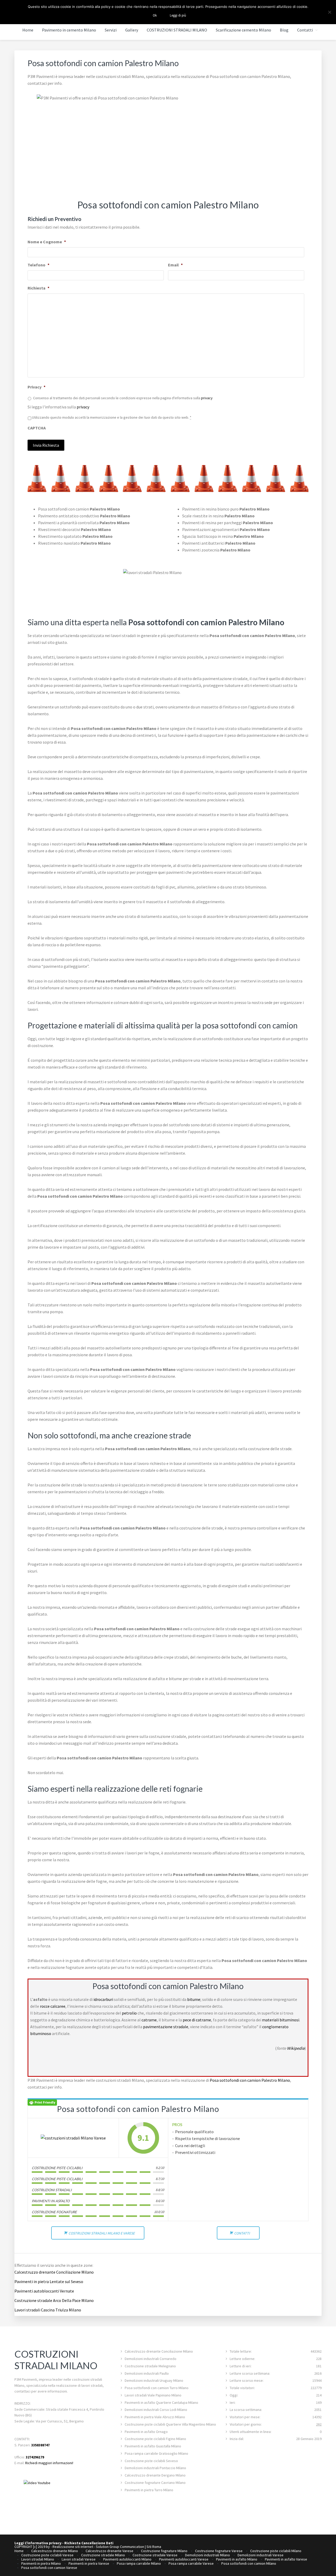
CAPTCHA (37, 428)
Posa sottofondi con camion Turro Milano (157, 2388)
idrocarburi (103, 1999)
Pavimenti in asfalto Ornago (146, 2432)
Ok (155, 15)
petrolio (129, 2013)
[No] (329, 12)
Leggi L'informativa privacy (38, 2543)
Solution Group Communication (120, 2547)
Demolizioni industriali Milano (208, 2555)
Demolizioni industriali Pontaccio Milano (155, 2468)
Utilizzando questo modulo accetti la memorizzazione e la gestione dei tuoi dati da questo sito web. (112, 417)
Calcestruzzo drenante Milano (55, 2551)
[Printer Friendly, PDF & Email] (42, 2102)
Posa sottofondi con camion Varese (49, 2568)
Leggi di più (178, 15)
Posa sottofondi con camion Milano (249, 2563)
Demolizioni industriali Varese (261, 2555)
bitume (194, 1999)
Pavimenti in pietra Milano (41, 2563)
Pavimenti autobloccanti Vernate (44, 2291)
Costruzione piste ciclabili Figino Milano (155, 2439)
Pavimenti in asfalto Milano (237, 2559)
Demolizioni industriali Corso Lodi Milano (156, 2410)
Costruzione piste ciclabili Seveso (151, 2461)
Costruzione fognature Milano (164, 2551)
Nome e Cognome (47, 242)
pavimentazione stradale (166, 2027)
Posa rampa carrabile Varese (191, 2563)
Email (175, 265)
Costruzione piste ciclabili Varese (47, 2555)
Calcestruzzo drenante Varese (109, 2551)
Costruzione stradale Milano (103, 2555)
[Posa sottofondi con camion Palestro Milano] (73, 2138)
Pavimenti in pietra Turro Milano (149, 2490)
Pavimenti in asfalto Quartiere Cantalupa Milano (161, 2402)
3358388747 (40, 2445)
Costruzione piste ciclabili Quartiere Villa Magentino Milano (170, 2424)
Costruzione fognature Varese (219, 2551)
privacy (207, 398)
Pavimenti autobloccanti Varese (184, 2559)
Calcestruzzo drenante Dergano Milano (155, 2475)
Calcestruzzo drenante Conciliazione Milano (54, 2272)
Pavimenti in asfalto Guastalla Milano (153, 2446)
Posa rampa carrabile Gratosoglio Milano (156, 2453)
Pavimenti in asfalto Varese (286, 2559)
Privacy (36, 387)
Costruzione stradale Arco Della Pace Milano (54, 2300)
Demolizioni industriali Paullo (147, 2373)
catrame (149, 2020)
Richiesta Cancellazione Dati (89, 2543)
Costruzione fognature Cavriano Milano (155, 2483)
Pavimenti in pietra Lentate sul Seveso (49, 2281)
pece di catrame (197, 2020)
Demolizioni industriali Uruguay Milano (154, 2380)
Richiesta (38, 288)
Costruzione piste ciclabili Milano (276, 2551)
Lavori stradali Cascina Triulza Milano (48, 2310)
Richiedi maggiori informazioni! (49, 2463)
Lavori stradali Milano (38, 2559)
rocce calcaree (53, 2006)
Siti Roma (154, 2547)
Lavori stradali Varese (79, 2559)
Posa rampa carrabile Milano (139, 2563)
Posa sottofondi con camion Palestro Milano (250, 2080)
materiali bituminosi (281, 2020)
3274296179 (35, 2457)
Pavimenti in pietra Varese (89, 2563)
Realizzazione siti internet (73, 2547)
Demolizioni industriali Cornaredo (151, 2359)
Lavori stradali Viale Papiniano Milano (153, 2395)
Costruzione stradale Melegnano (150, 2366)
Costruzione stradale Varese (155, 2555)
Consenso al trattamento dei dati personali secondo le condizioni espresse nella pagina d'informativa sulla (123, 398)
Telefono (38, 265)
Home (19, 2551)
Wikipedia (296, 2048)
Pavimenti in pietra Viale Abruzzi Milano (155, 2417)
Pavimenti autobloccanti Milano (127, 2559)
